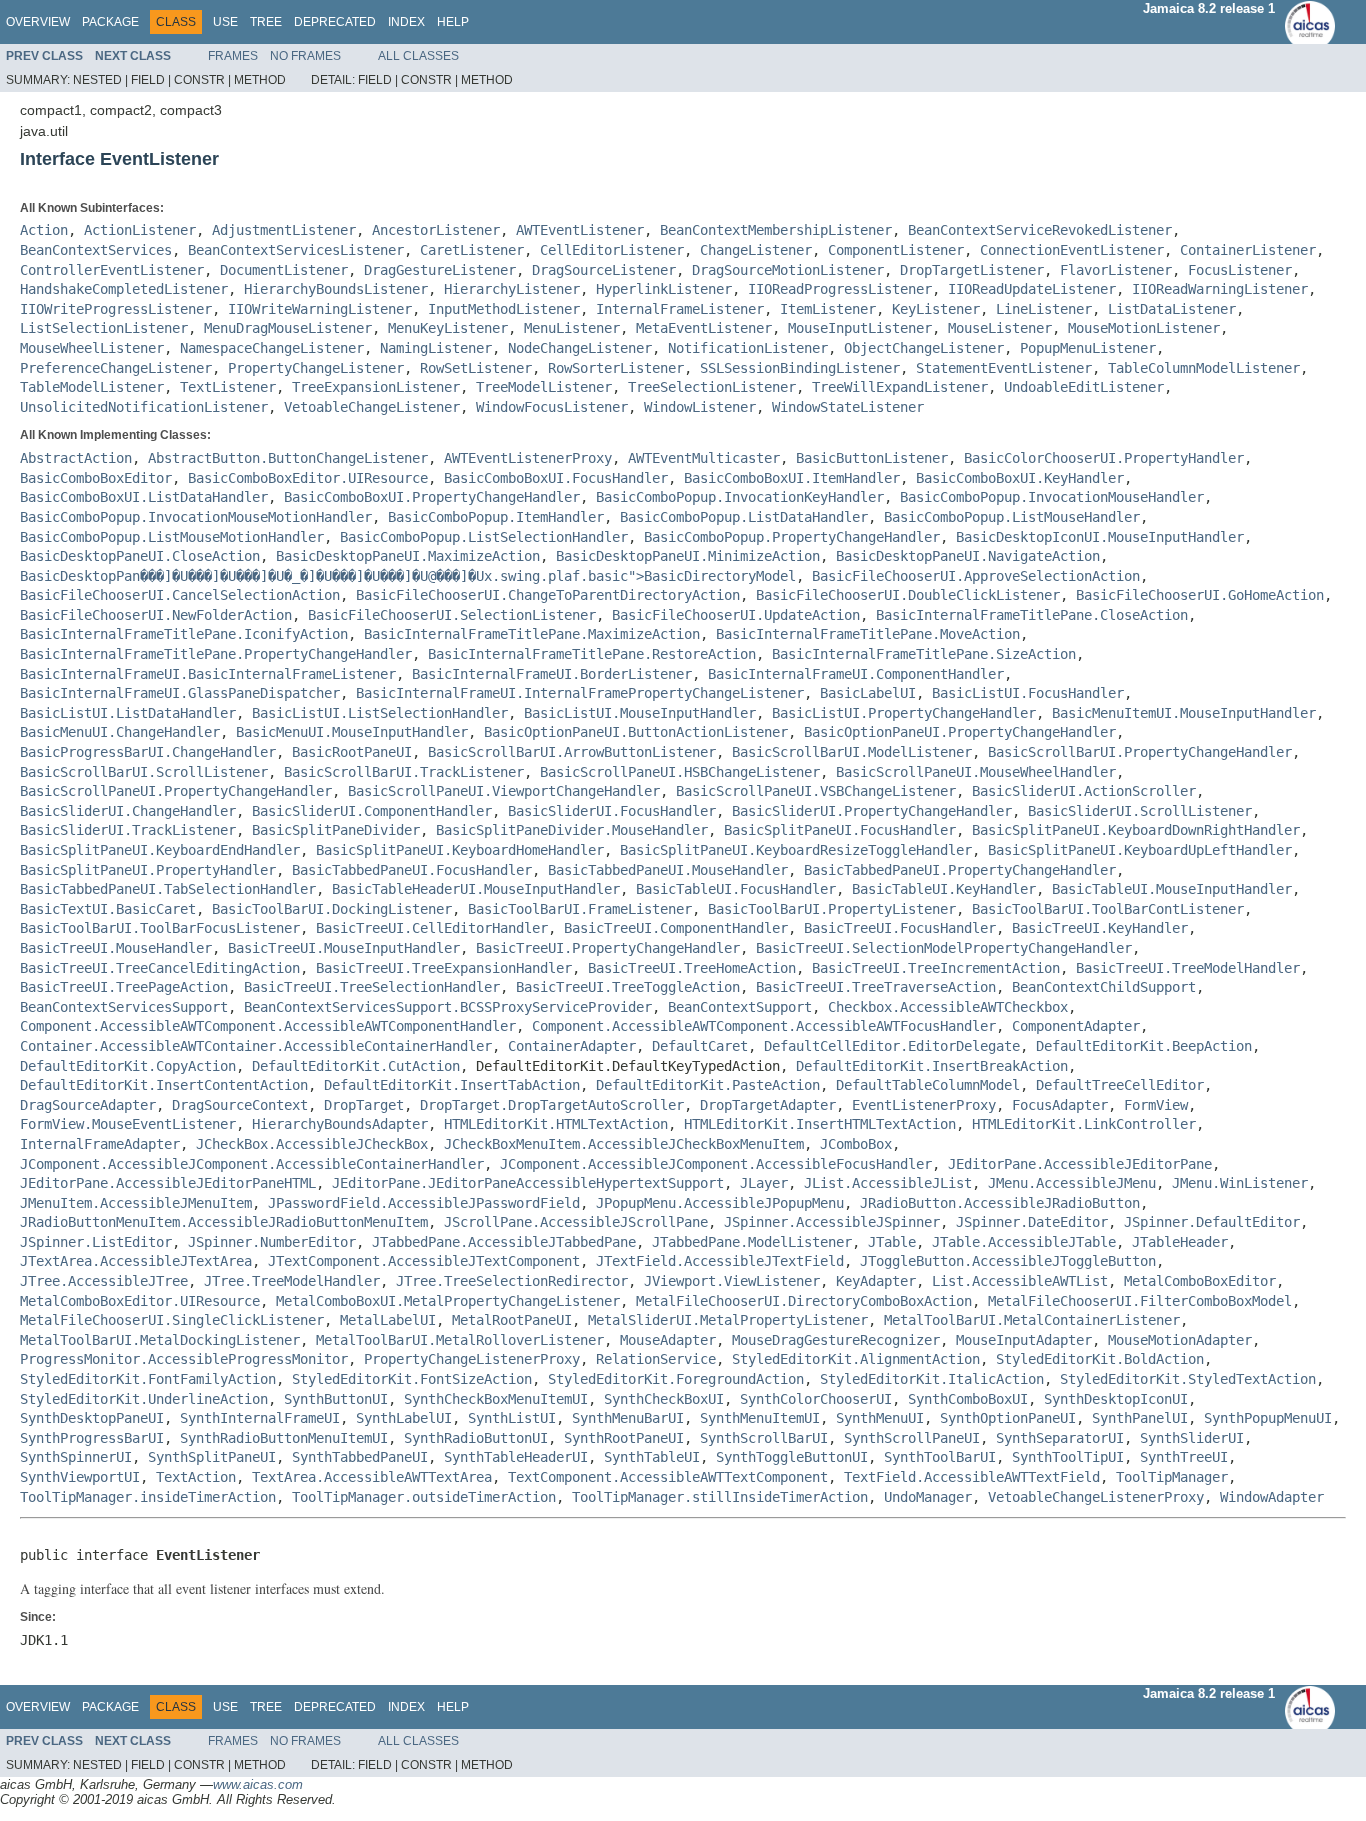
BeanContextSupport (740, 1007)
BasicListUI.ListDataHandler (128, 713)
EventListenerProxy (924, 1105)
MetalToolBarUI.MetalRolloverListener (460, 1340)
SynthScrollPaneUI (912, 1438)
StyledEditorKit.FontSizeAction (412, 1379)
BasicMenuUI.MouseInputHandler (352, 732)
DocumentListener (284, 270)
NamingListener (436, 348)
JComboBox (856, 1144)
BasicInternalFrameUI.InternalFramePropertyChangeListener (580, 693)
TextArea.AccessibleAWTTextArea (372, 1477)
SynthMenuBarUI (628, 1418)
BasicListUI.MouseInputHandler (640, 713)
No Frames (305, 56)
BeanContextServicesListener (296, 250)
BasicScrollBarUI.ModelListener (852, 752)
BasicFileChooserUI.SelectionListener (452, 615)
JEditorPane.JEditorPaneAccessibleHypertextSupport (528, 1183)
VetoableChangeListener (372, 407)
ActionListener (140, 230)
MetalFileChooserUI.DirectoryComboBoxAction (804, 1301)
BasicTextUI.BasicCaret (108, 909)
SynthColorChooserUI (816, 1399)
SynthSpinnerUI (76, 1457)
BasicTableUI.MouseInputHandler (1172, 889)
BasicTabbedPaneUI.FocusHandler (412, 870)
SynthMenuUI (880, 1418)
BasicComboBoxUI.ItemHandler (792, 478)
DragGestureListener (440, 270)
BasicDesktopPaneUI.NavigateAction (968, 556)
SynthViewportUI (80, 1477)
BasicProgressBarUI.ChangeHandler (148, 752)
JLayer (764, 1183)
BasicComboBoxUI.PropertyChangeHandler (432, 497)
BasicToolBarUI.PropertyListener (832, 909)
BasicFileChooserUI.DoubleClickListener (908, 595)
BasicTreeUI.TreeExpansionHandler (444, 968)
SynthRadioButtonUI (476, 1438)
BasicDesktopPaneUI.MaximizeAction (408, 556)
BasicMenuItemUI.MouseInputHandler (1184, 713)
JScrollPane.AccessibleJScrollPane (576, 1222)
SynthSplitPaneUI (212, 1457)
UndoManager (928, 1497)
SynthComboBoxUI (968, 1399)
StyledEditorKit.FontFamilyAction (148, 1379)
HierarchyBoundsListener (336, 289)
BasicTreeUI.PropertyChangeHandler (608, 948)
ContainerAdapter (572, 1046)
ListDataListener (1172, 309)
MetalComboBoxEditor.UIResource (140, 1301)
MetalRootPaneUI (512, 1320)
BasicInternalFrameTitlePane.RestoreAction (592, 654)
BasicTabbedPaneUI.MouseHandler (668, 870)
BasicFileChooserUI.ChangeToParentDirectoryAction (548, 595)
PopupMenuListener (1088, 348)
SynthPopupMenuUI (1268, 1418)
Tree (266, 22)
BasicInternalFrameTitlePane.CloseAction (1032, 615)
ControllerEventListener (112, 270)
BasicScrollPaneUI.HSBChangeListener (680, 772)
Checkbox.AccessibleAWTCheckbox (948, 1007)
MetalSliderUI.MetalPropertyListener (728, 1320)
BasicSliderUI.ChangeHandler (128, 811)
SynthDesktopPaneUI (92, 1418)
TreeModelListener (544, 387)
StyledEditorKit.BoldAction (1100, 1359)
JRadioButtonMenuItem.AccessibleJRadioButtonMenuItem (224, 1222)
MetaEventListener (704, 328)
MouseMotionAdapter (1180, 1340)
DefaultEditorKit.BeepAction (1144, 1046)
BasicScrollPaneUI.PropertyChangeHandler (176, 791)
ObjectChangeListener (924, 348)
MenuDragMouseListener (288, 328)
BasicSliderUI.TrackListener (128, 830)
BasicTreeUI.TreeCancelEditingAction (160, 968)
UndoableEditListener (1084, 387)
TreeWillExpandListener (900, 387)
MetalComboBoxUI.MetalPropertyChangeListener (448, 1301)
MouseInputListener (860, 328)
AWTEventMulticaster (704, 458)
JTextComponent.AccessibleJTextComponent (424, 1261)
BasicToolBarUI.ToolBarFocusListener (160, 928)
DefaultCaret (700, 1046)
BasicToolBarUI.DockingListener (332, 909)
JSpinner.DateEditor (1032, 1222)
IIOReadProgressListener (840, 289)
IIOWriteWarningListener (320, 309)
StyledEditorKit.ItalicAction (932, 1379)
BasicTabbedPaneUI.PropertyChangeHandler (960, 870)
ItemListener (828, 309)
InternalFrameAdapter (100, 1144)
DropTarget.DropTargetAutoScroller (552, 1105)
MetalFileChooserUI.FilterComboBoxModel (1140, 1301)
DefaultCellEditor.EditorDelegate (892, 1046)
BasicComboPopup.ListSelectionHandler (484, 537)
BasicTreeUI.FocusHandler (900, 928)
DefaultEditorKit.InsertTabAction (452, 1085)
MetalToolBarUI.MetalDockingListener (160, 1340)
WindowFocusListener (552, 407)
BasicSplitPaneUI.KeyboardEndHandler (160, 850)
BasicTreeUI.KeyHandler (1100, 928)
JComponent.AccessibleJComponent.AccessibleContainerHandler (252, 1164)
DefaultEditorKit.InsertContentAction (164, 1085)
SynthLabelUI (404, 1418)
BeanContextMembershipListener (776, 230)
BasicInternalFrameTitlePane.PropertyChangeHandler (216, 654)
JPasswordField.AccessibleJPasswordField (424, 1203)
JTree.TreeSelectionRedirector (512, 1281)
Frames (233, 56)
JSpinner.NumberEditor (272, 1242)
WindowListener (700, 407)
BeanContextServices (96, 250)
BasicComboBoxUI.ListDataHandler (144, 497)
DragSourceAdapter (88, 1105)
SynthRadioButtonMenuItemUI (284, 1438)
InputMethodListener (504, 309)
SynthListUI (512, 1418)
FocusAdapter (1060, 1105)
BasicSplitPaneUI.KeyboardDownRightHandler (1136, 830)
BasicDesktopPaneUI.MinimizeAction (688, 556)
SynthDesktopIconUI (1116, 1399)
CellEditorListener (612, 250)
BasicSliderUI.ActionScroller (1084, 791)
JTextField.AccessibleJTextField (720, 1261)
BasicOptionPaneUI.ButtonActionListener (636, 732)
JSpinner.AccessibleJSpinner (832, 1222)
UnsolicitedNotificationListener (144, 407)
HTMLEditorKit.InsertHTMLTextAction (820, 1124)
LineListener (1044, 309)
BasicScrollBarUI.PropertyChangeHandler (1140, 752)
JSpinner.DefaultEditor (1212, 1222)
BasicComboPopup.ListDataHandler (744, 517)
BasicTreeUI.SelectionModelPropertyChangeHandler (944, 948)
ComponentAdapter (1076, 1026)
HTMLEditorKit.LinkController (1084, 1124)
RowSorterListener (616, 368)
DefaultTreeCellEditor (1120, 1085)
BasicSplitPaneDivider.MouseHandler (572, 830)
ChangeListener (756, 250)
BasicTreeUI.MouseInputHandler (344, 948)
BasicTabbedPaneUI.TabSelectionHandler (168, 889)
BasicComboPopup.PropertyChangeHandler (792, 537)
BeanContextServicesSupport (124, 1007)
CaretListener (472, 250)
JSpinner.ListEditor (96, 1242)
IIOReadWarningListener (1220, 289)
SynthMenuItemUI (760, 1418)
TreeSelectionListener (712, 387)
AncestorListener (436, 230)
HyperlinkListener (664, 289)
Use (225, 22)
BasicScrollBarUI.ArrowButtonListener (572, 752)
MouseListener (1000, 328)
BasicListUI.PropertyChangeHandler (904, 713)
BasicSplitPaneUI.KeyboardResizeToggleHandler (796, 850)
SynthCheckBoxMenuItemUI (496, 1399)
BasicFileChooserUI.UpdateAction (736, 615)
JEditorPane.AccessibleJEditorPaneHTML (168, 1183)
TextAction (196, 1477)
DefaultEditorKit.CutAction (356, 1066)
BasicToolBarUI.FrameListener (580, 909)
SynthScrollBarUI (764, 1438)
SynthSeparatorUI (1060, 1438)
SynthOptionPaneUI (1008, 1418)
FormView (1156, 1105)
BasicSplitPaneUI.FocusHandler (840, 830)
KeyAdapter (876, 1281)
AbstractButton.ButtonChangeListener (288, 458)
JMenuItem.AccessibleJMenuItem (136, 1203)
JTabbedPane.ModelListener (752, 1242)
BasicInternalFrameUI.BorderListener (552, 674)
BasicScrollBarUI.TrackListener (404, 772)
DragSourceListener (604, 270)
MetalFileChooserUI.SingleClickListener (172, 1320)
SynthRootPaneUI (624, 1438)
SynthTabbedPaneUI (360, 1457)
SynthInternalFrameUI (260, 1418)
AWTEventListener (580, 230)
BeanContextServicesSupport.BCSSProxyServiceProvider (448, 1007)
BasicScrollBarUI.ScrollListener (144, 772)
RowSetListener (476, 368)
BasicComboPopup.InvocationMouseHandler (1052, 497)
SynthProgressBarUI (92, 1438)
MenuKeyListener (448, 328)
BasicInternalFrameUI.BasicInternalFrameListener (208, 674)
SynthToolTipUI (1068, 1457)
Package (110, 22)
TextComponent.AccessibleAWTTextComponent (668, 1477)
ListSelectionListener (104, 328)
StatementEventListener (1004, 368)
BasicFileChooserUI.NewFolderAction (156, 615)
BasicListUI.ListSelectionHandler (380, 713)
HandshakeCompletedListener (124, 289)
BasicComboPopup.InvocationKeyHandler (740, 497)
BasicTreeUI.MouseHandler (116, 948)
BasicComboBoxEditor (96, 478)
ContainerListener (1248, 250)
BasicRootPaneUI (352, 752)
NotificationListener (748, 348)
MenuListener (572, 328)
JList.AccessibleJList (888, 1183)
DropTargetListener (972, 270)
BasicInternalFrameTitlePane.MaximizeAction (532, 634)
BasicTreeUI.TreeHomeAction (692, 968)
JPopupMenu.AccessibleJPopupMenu (720, 1203)
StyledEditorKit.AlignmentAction (856, 1359)
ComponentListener (896, 250)
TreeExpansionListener (376, 387)
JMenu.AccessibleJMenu (1072, 1183)
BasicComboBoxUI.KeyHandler (1020, 478)
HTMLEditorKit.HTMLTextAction (556, 1124)
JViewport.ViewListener (732, 1281)
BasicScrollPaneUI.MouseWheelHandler (976, 772)
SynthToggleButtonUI (792, 1457)
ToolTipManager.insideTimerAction (148, 1497)
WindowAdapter (1272, 1497)
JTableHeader (1180, 1242)
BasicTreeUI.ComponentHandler (676, 928)
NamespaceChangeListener (272, 348)
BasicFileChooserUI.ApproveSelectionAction (976, 576)
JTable (892, 1242)
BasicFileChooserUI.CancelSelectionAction (180, 595)
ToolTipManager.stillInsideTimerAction (720, 1497)
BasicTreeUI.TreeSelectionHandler (372, 987)
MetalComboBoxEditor (1200, 1281)
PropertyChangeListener (316, 368)
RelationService (656, 1359)
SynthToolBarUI (940, 1457)
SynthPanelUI (1140, 1418)
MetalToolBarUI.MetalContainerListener (1032, 1320)
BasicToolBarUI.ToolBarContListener (1108, 909)
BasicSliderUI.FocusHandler (612, 811)
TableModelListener (92, 387)
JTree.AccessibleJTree (104, 1281)
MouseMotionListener (1144, 328)
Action (44, 230)
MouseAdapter (668, 1340)
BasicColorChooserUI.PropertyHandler (1104, 458)
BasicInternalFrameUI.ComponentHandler (856, 674)
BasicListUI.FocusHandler (1028, 693)
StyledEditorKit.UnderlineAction (144, 1399)
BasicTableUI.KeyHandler (944, 889)
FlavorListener (1116, 270)
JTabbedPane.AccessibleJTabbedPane (504, 1242)
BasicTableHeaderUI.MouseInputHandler (476, 889)
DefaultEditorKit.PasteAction (708, 1085)
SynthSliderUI (1192, 1438)
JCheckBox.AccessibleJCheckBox (312, 1144)
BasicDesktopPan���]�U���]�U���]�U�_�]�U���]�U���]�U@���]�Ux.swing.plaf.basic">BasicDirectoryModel (408, 576)
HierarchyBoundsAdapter (340, 1124)
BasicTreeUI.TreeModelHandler (1188, 968)
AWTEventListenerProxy (528, 458)
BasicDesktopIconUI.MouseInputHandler (1100, 537)
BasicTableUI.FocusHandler (736, 889)
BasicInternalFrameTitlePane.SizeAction (924, 654)
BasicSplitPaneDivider (336, 830)
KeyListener (936, 309)
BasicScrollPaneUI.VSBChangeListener (816, 791)
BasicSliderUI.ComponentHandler (372, 811)
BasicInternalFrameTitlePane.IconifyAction (184, 634)
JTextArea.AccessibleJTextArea (136, 1261)
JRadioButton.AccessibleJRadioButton (1000, 1203)
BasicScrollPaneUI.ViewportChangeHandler (504, 791)
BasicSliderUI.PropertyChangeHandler (872, 811)
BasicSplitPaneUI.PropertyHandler (148, 870)
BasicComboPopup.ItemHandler (496, 517)
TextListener (228, 387)
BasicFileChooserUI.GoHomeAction (1200, 595)
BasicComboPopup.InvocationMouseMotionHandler (196, 517)
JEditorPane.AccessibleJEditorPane (1080, 1164)
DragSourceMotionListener (788, 270)
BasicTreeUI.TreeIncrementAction (936, 968)
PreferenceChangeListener (116, 368)
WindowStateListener (848, 407)
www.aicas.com (258, 1784)
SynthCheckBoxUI (664, 1399)
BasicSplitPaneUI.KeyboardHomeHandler (460, 850)
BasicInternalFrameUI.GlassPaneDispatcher (180, 693)
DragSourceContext (240, 1105)
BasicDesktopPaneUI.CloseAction (140, 556)
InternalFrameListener (680, 309)
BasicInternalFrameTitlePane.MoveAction (868, 634)
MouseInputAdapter (1024, 1340)
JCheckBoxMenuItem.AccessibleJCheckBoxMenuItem (624, 1144)
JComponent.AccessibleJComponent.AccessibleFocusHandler (716, 1164)
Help (453, 22)
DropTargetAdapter (768, 1105)
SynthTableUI (652, 1457)
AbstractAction (76, 458)
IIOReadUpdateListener (1032, 289)
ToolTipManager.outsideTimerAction (424, 1497)
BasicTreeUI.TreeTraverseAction (876, 987)
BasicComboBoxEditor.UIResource (308, 478)
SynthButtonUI (336, 1399)
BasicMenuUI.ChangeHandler (120, 732)
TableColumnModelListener (1204, 368)
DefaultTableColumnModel (928, 1085)
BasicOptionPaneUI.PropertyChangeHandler (960, 732)
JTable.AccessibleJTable (1024, 1242)
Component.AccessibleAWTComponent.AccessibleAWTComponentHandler (268, 1026)
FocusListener (1240, 270)
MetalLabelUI (388, 1320)
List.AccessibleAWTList (1020, 1281)
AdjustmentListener (284, 230)
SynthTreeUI (1184, 1457)
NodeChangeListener (580, 348)
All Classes (418, 56)
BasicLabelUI (868, 693)
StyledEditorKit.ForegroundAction (676, 1379)
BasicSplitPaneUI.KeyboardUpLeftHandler (1140, 850)
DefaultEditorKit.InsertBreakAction (932, 1066)
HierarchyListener (512, 289)
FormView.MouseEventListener (128, 1124)
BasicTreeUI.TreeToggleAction (628, 987)
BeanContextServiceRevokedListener (1040, 230)
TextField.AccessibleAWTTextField (972, 1477)
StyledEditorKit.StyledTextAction (1188, 1379)
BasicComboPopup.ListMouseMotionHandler (172, 537)
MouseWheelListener (92, 348)
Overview (38, 22)
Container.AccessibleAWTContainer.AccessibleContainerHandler (256, 1046)
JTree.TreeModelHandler (292, 1281)
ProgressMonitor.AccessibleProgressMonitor (184, 1359)
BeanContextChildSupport (1104, 987)
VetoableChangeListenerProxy (1096, 1497)
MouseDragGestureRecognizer (836, 1340)
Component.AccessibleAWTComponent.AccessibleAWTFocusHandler (764, 1026)
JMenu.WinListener (1240, 1183)
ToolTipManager (1172, 1477)
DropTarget (364, 1105)
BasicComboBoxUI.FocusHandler (556, 478)
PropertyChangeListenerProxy (472, 1359)
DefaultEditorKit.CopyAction (128, 1066)
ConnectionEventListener (1072, 250)
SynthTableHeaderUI (516, 1457)
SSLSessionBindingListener (800, 368)
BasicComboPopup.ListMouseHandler (1012, 517)
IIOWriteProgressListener (116, 309)
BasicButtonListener (872, 458)
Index (406, 22)
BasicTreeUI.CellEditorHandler (432, 928)
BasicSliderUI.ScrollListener (1140, 811)
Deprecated (335, 22)
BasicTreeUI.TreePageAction (124, 987)
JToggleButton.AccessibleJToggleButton (1008, 1261)
